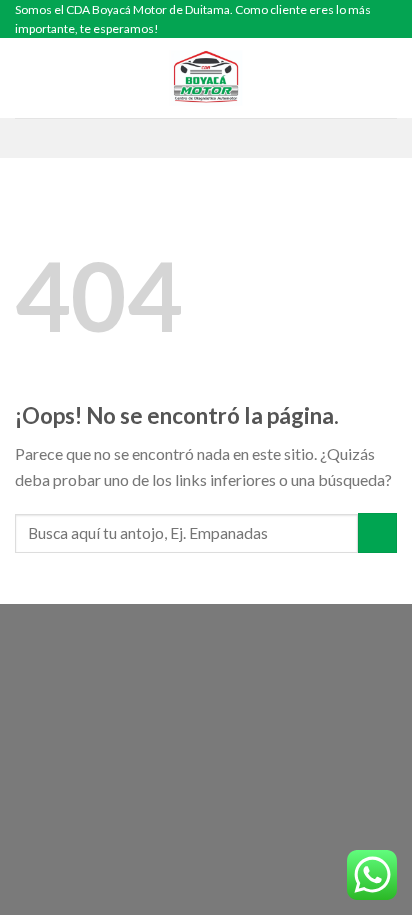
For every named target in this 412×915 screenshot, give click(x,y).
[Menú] (27, 78)
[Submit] (377, 532)
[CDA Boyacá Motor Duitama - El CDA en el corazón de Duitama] (206, 78)
